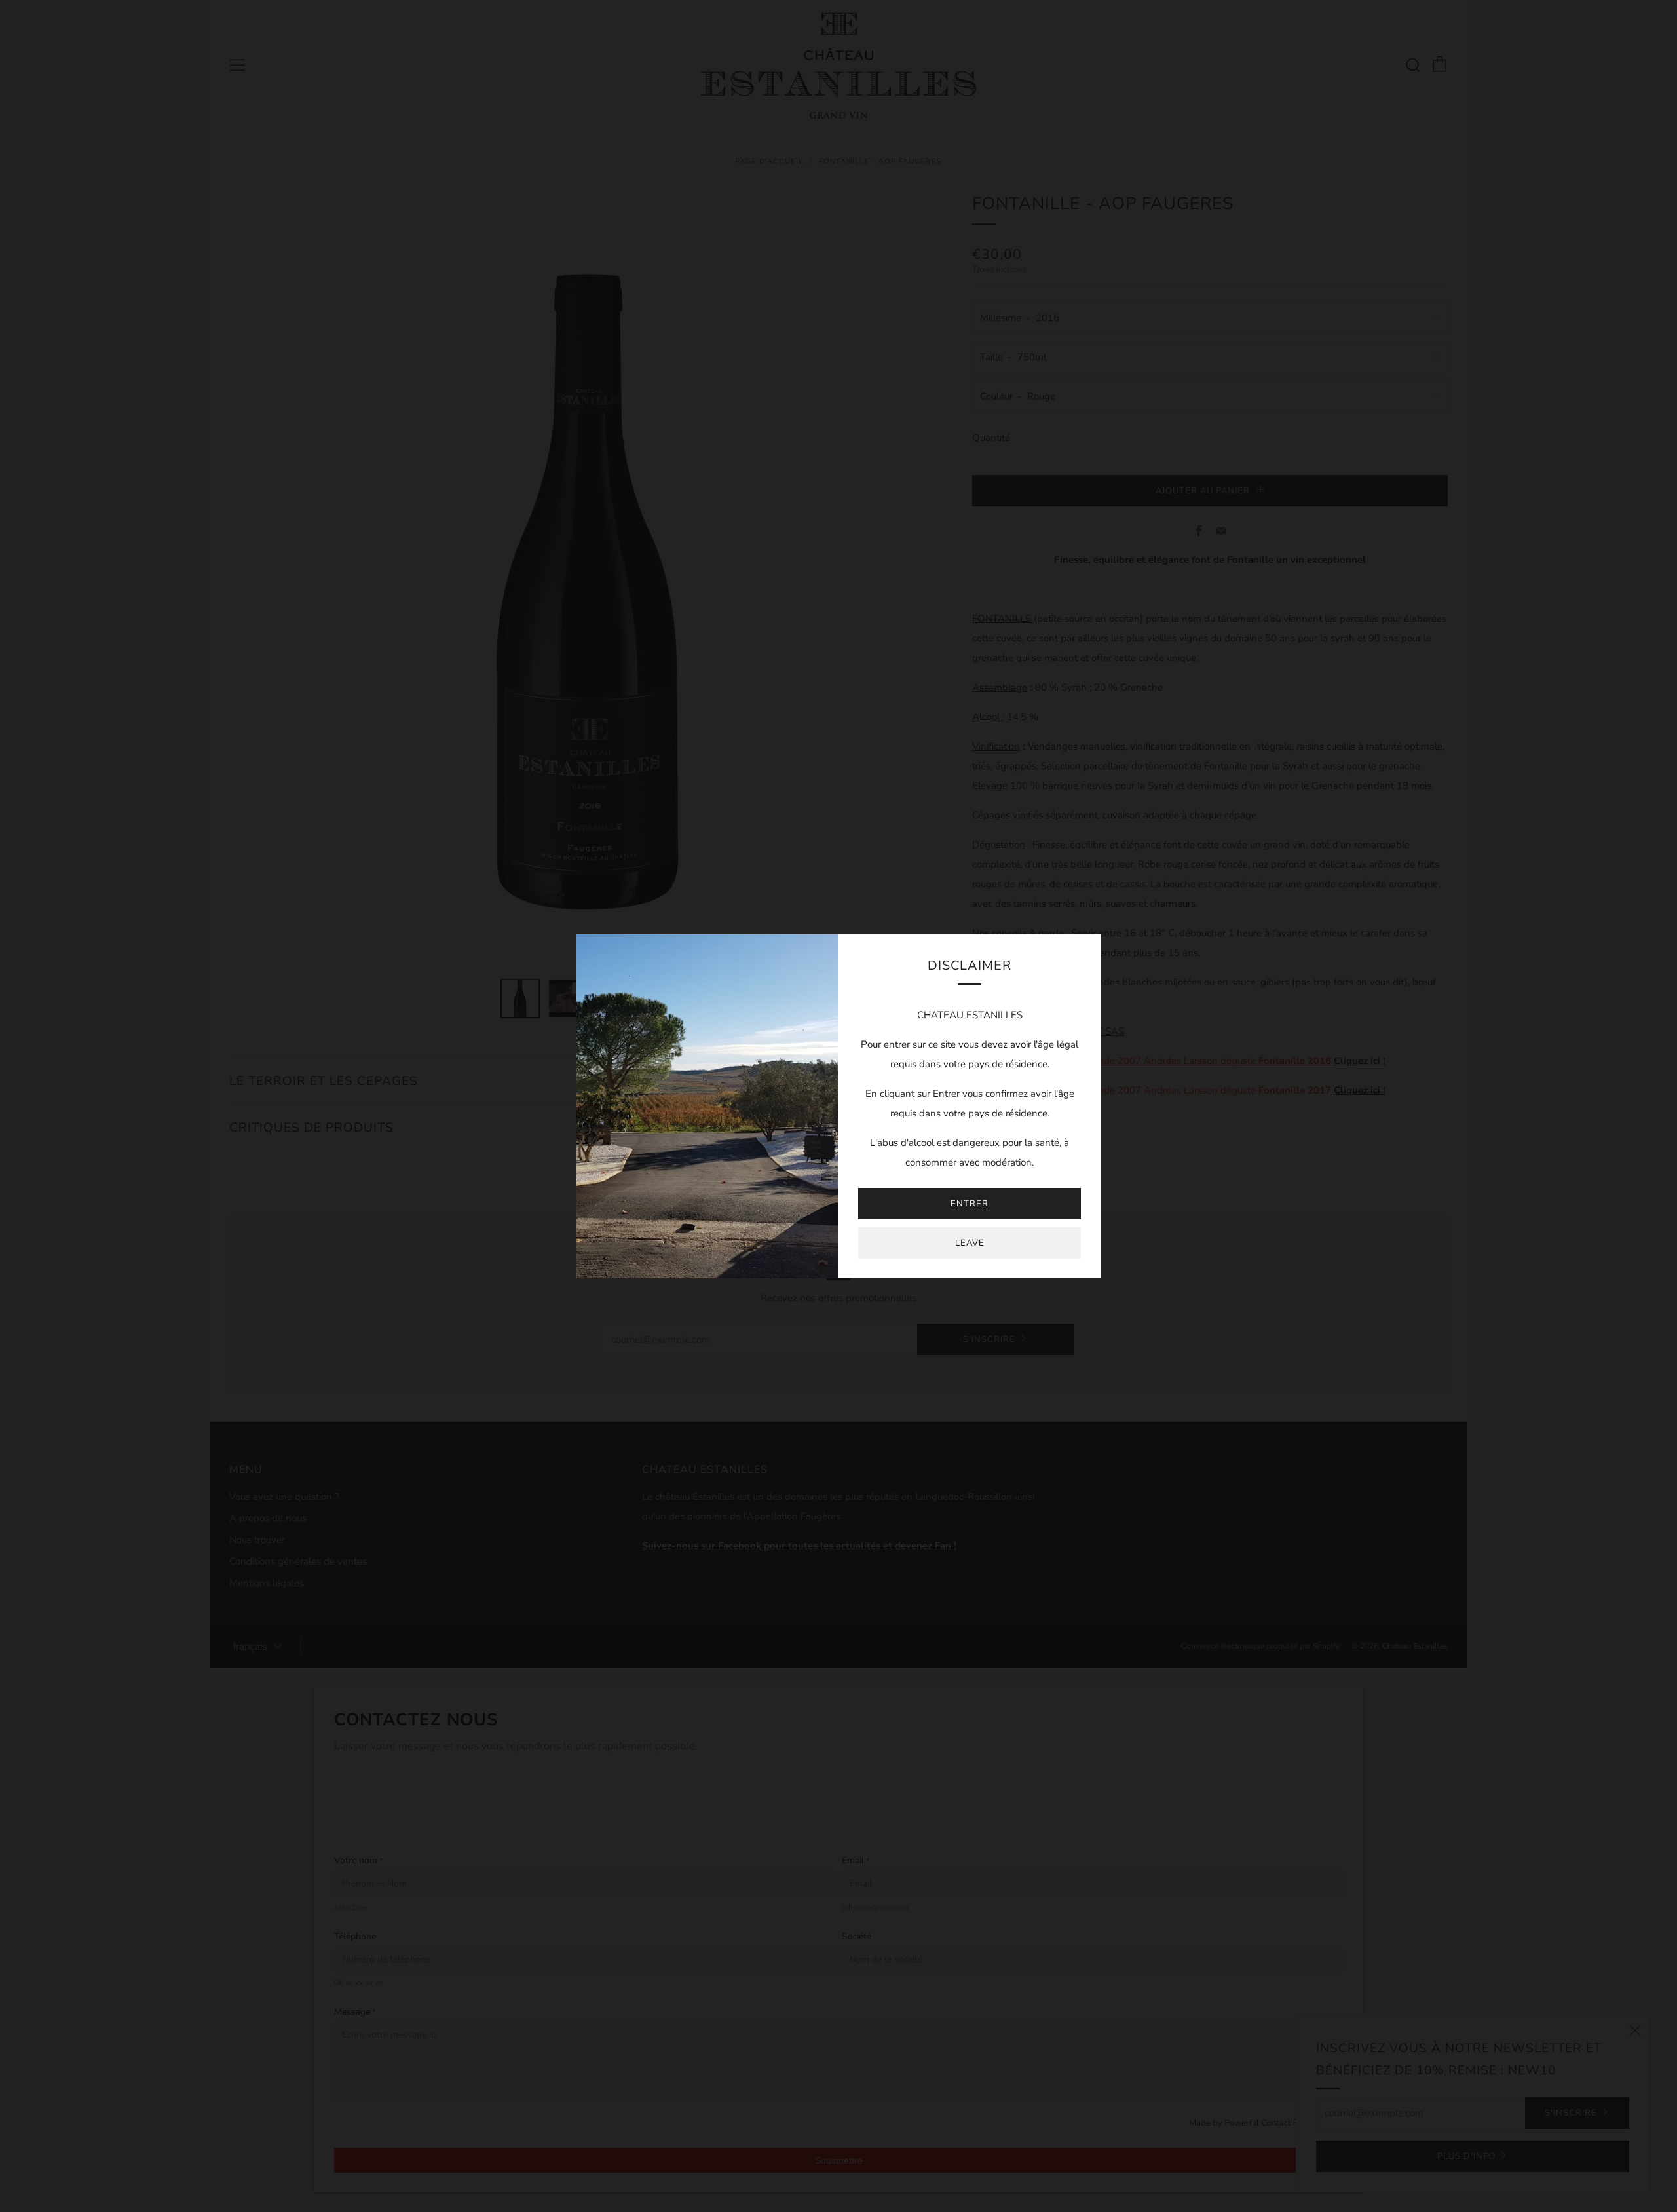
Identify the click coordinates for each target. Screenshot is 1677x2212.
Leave (970, 1243)
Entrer (970, 1204)
